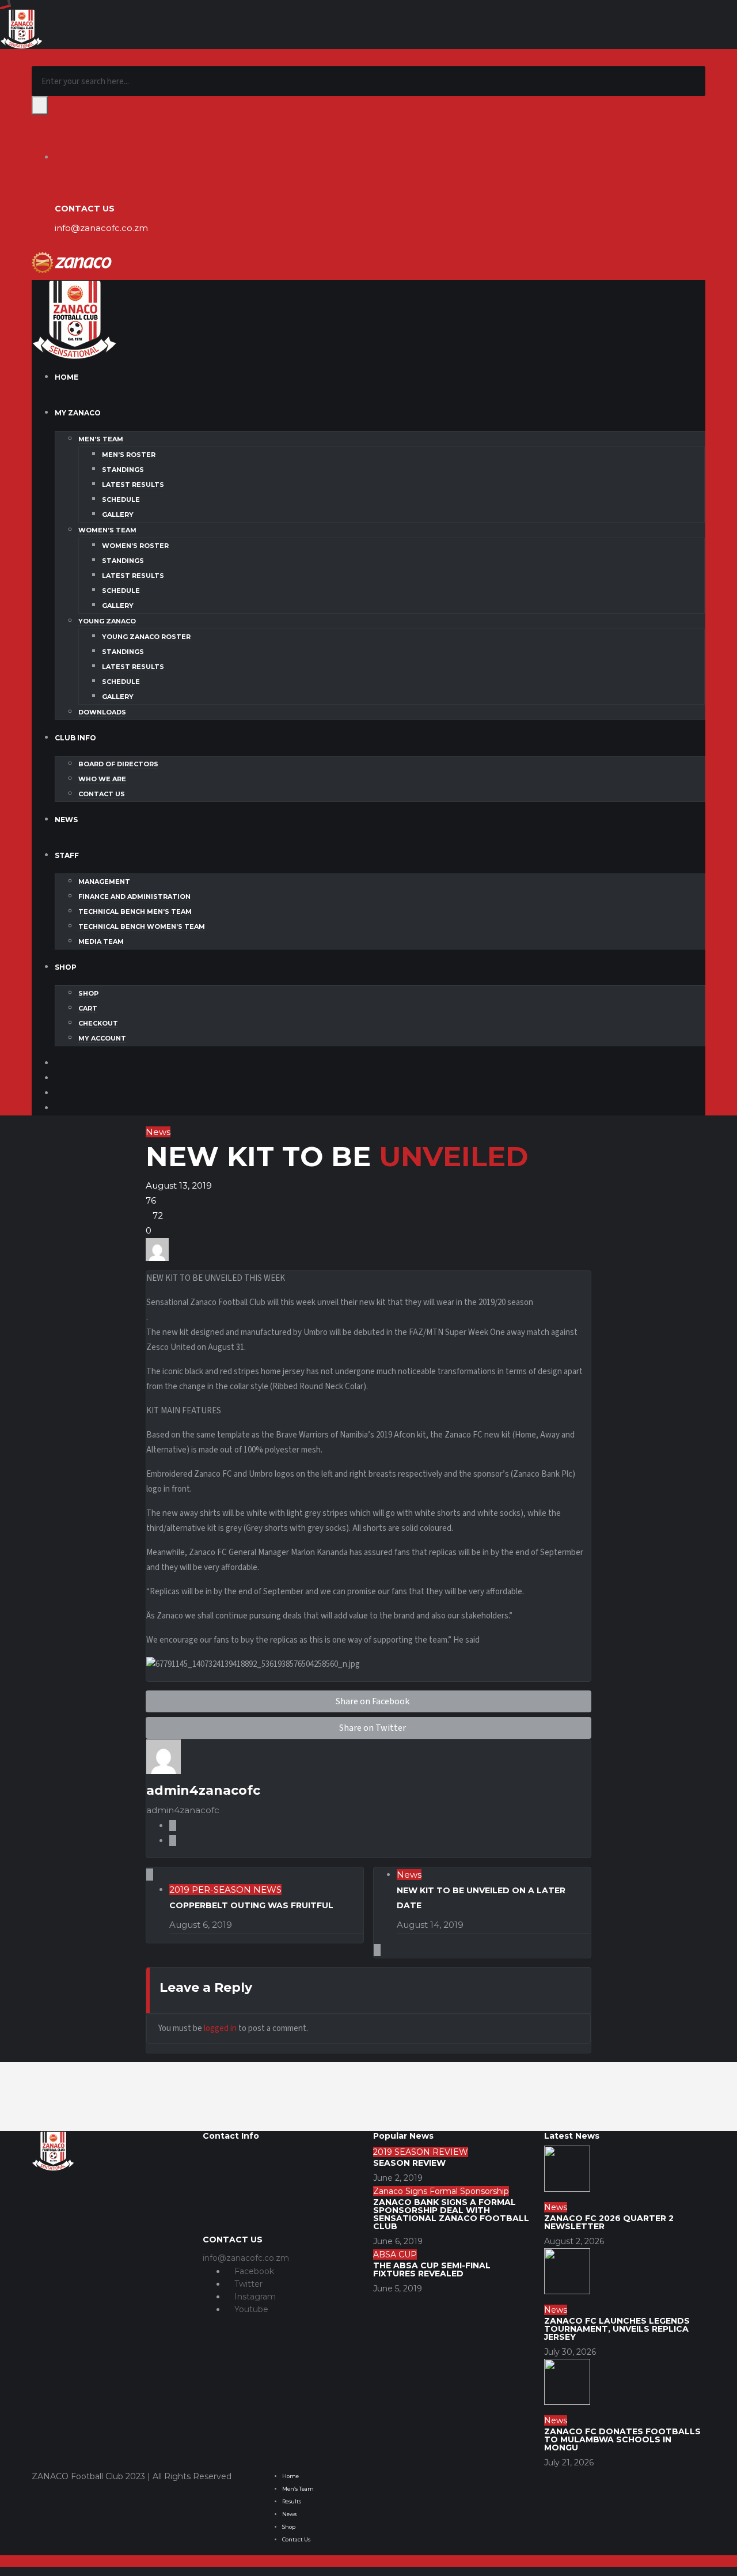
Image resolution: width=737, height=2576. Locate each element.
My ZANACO (78, 413)
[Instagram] (58, 1093)
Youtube (250, 2309)
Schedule (121, 500)
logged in (220, 2028)
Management (104, 882)
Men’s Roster (129, 455)
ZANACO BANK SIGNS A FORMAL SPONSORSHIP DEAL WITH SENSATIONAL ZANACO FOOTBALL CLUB (451, 2214)
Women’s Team (107, 530)
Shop (66, 967)
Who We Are (102, 779)
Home (67, 377)
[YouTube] (58, 1108)
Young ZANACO (107, 621)
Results (292, 2501)
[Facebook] (58, 1063)
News (66, 820)
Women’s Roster (135, 546)
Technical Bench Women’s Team (142, 926)
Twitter (247, 2284)
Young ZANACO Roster (146, 637)
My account (102, 1038)
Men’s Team (101, 439)
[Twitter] (58, 1078)
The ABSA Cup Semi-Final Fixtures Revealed (432, 2269)
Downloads (102, 712)
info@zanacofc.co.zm (101, 228)
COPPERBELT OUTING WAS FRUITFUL (251, 1905)
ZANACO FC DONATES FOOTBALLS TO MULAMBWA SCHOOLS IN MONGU (622, 2439)
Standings (123, 470)
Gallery (118, 515)
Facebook (253, 2271)
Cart (88, 1008)
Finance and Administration (134, 897)
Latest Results (133, 485)
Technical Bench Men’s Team (135, 911)
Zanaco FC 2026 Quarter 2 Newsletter (609, 2222)
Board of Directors (118, 764)
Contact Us (102, 794)
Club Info (75, 738)
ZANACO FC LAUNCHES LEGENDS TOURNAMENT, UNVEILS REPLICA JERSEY (617, 2329)
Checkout (98, 1023)
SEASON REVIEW (409, 2163)
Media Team (101, 941)
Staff (67, 855)
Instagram (254, 2297)
